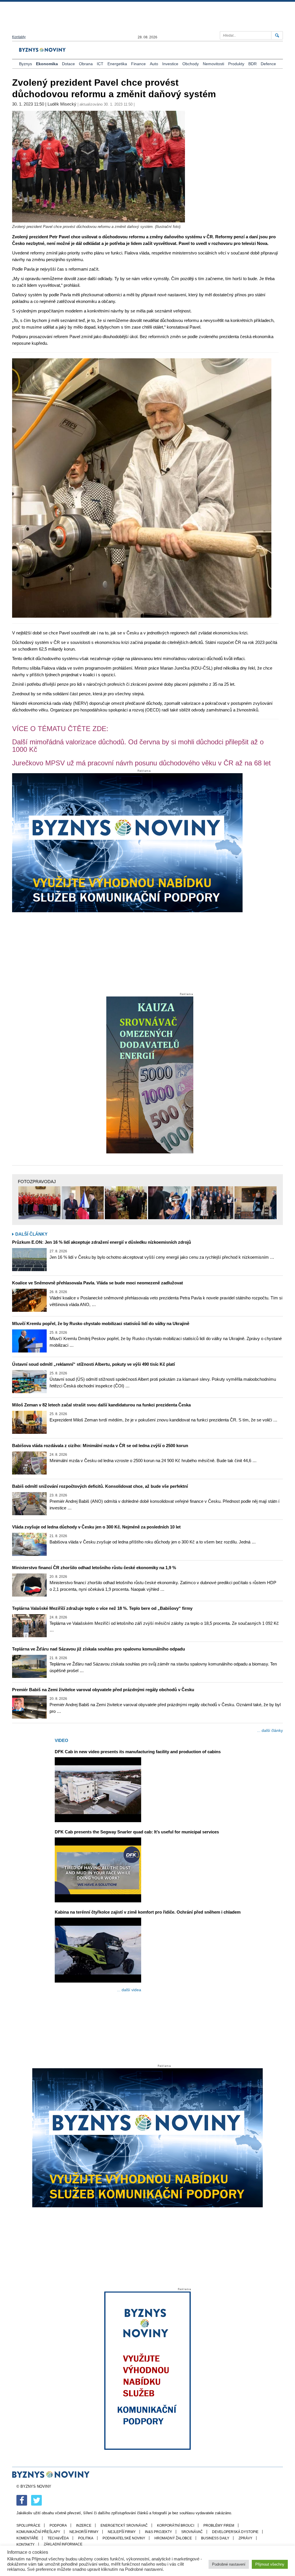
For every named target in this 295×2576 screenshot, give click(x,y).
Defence (268, 64)
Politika (86, 2538)
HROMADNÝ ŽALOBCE (173, 2538)
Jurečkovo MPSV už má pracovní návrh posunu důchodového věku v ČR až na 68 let (141, 763)
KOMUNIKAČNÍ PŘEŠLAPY (38, 2532)
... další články (270, 1730)
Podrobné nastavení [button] (229, 2564)
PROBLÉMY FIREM (219, 2526)
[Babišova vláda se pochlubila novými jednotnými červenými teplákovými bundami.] (39, 1203)
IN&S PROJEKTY (158, 2532)
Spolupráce (28, 2526)
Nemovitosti (213, 64)
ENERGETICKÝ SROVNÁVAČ (124, 2526)
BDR (253, 64)
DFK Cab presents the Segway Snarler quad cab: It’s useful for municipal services (137, 1832)
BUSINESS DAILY (215, 2538)
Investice (170, 64)
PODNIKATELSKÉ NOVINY (124, 2538)
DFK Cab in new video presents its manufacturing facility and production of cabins (138, 1752)
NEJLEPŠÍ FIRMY (122, 2532)
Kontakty (19, 37)
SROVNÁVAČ (192, 2532)
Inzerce (84, 2526)
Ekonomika (47, 64)
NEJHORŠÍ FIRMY (84, 2532)
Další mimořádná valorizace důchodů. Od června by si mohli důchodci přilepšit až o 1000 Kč (138, 746)
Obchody (191, 64)
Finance (138, 64)
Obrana (86, 64)
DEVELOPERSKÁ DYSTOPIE (235, 2532)
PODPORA (58, 2526)
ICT (100, 64)
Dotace (68, 64)
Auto (154, 64)
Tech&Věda (58, 2538)
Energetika (117, 64)
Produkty (236, 64)
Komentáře (27, 2538)
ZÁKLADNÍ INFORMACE (63, 2544)
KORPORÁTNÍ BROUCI (176, 2526)
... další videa (129, 1990)
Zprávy (245, 2538)
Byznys (25, 64)
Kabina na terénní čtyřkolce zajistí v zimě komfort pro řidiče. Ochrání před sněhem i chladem (148, 1912)
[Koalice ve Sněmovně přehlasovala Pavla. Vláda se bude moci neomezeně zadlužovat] (29, 1300)
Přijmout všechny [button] (270, 2564)
